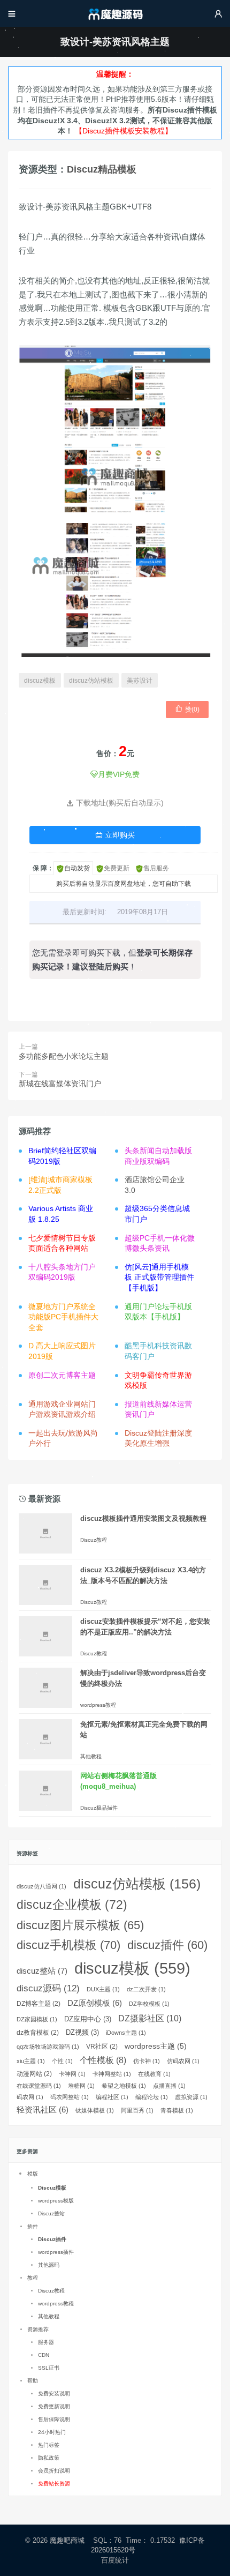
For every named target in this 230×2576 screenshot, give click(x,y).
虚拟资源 (191, 2097)
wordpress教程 (98, 1705)
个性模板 (103, 2060)
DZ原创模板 (95, 2003)
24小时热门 (52, 2432)
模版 (33, 2174)
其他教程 (91, 1756)
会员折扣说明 (54, 2471)
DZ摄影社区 (150, 2018)
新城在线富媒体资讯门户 (60, 1084)
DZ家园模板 (37, 2019)
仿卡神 (147, 2061)
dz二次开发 (146, 1989)
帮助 (33, 2381)
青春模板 (177, 2110)
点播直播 (169, 2086)
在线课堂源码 (39, 2086)
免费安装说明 (54, 2394)
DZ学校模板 (149, 2004)
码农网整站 (70, 2097)
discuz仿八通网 (41, 1886)
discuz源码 (48, 1988)
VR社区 (102, 2047)
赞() (187, 709)
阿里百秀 (137, 2110)
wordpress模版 (56, 2201)
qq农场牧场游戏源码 (48, 2047)
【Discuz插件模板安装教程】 (124, 131)
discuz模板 (40, 681)
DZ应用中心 (88, 2019)
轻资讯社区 (43, 2110)
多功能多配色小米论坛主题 (64, 1056)
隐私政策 (49, 2458)
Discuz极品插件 (99, 1808)
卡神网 (72, 2074)
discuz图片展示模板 (80, 1925)
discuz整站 (42, 1971)
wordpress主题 (156, 2046)
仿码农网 (183, 2061)
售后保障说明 (54, 2419)
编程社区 (112, 2097)
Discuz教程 (94, 1540)
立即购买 (115, 835)
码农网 (30, 2097)
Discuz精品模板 (102, 169)
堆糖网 (81, 2086)
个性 (62, 2061)
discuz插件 (167, 1945)
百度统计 (115, 2560)
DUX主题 (103, 1989)
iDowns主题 (126, 2033)
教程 (33, 2278)
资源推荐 (38, 2329)
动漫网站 (34, 2074)
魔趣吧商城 (67, 2540)
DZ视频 (82, 2032)
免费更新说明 (54, 2406)
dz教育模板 (38, 2033)
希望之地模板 (124, 2086)
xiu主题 (31, 2061)
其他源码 (49, 2265)
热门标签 (49, 2445)
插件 (33, 2226)
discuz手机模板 (68, 1945)
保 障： (43, 868)
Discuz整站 (51, 2213)
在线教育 (154, 2074)
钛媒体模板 (95, 2110)
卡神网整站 (112, 2074)
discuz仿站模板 (91, 681)
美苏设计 (140, 681)
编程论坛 (152, 2097)
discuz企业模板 (72, 1905)
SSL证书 (49, 2368)
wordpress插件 (56, 2252)
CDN (44, 2355)
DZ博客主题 (39, 2004)
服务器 (46, 2342)
